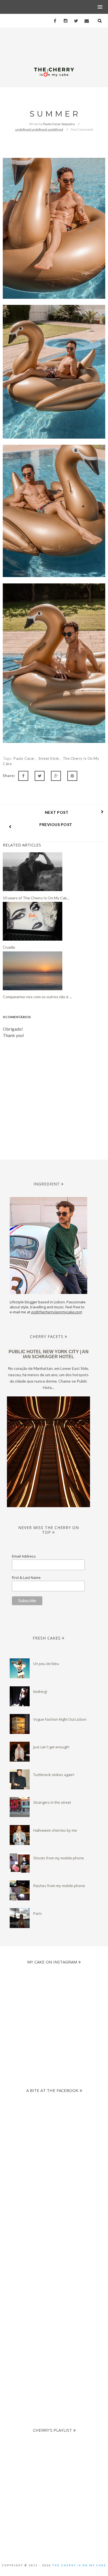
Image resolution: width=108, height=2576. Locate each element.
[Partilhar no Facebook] (23, 776)
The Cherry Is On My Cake (79, 2565)
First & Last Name (26, 1577)
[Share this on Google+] (56, 776)
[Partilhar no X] (40, 776)
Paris (38, 1913)
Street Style (49, 758)
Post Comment (82, 129)
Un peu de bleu (46, 1664)
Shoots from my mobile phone (59, 1858)
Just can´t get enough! (51, 1747)
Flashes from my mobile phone (59, 1886)
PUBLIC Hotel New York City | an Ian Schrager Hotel (49, 1354)
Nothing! (40, 1692)
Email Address (24, 1556)
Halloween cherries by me (55, 1830)
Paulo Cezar (25, 758)
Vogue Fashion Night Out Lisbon (60, 1719)
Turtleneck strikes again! (54, 1775)
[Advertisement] (54, 2236)
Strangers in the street (52, 1802)
